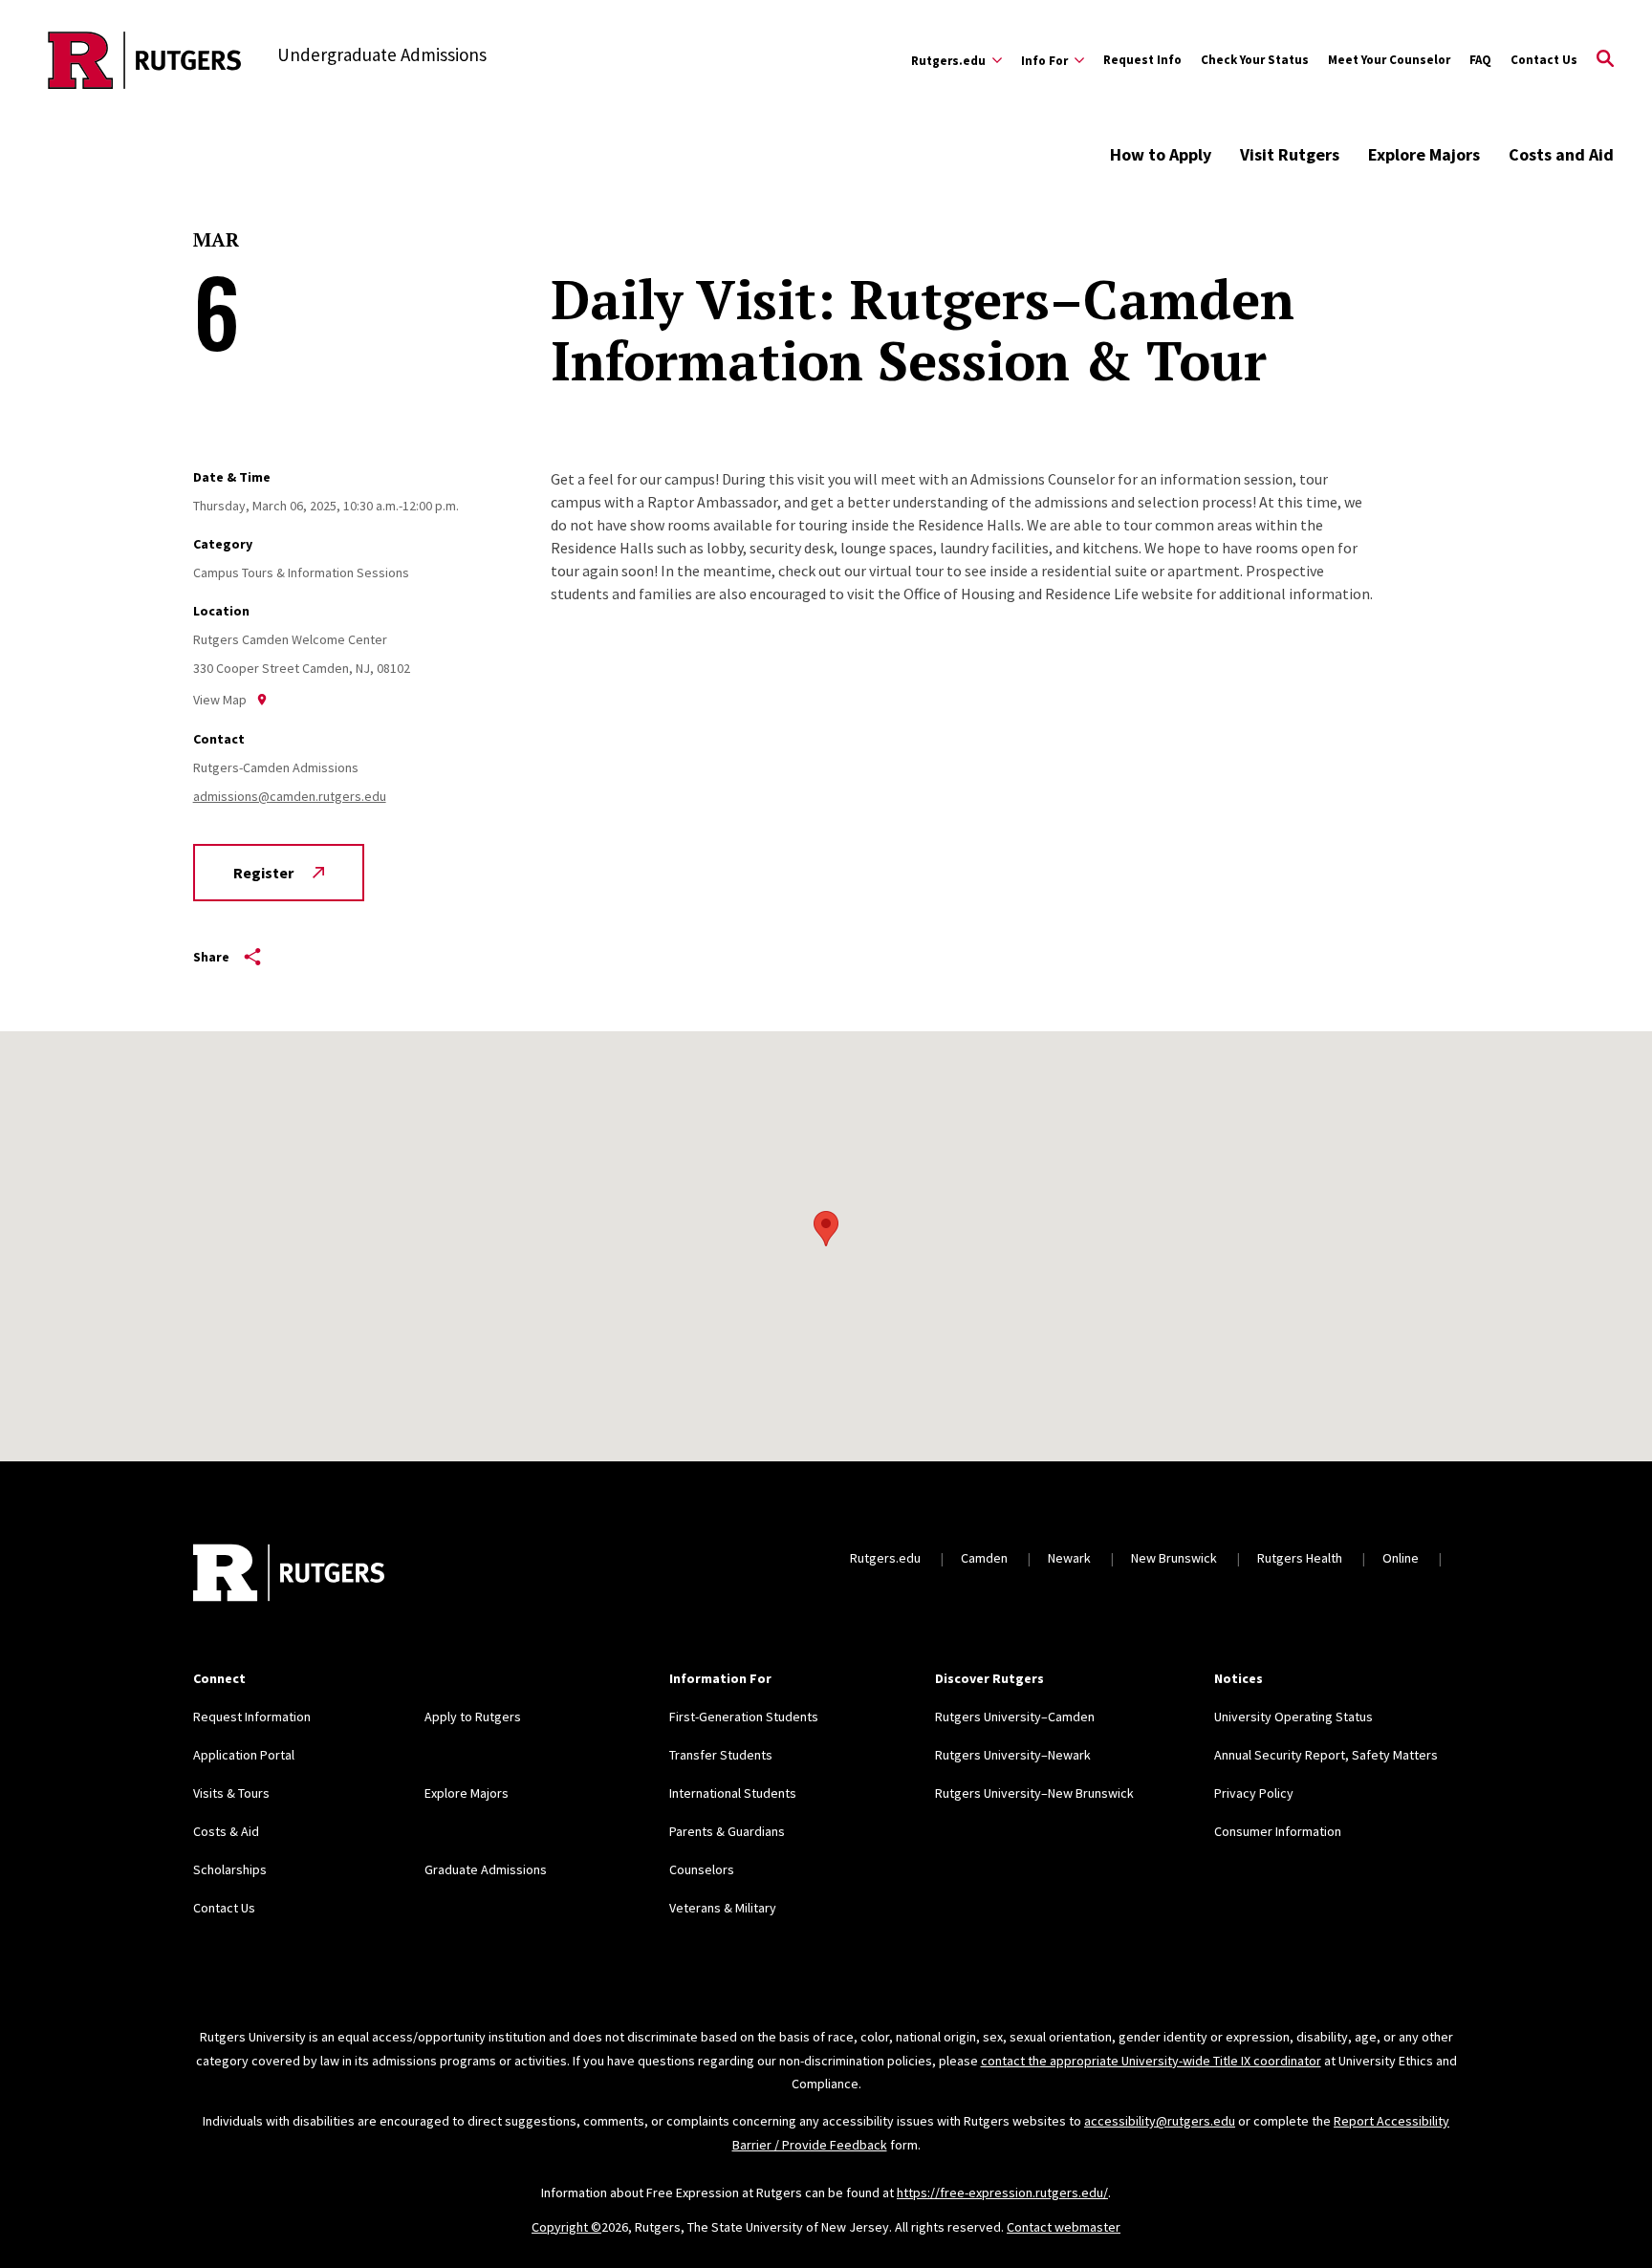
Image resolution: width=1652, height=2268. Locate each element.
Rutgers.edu (885, 1558)
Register (263, 873)
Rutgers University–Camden (1015, 1717)
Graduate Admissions (486, 1869)
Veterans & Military (723, 1908)
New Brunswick (1174, 1558)
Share (211, 957)
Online (1401, 1558)
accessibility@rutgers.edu (1160, 2121)
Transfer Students (721, 1755)
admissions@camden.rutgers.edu (290, 796)
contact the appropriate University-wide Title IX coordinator (1151, 2061)
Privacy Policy (1254, 1793)
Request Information (252, 1717)
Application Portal (244, 1755)
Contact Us (1544, 60)
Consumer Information (1278, 1831)
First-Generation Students (744, 1717)
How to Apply (1161, 154)
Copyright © (566, 2227)
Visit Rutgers (1290, 154)
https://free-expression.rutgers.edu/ (1002, 2192)
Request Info (1142, 60)
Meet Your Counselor (1389, 60)
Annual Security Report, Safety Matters (1326, 1755)
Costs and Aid (1561, 154)
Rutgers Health (1300, 1558)
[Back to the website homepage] (145, 60)
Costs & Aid (226, 1831)
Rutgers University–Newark (1013, 1755)
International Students (733, 1793)
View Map (220, 700)
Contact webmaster (1064, 2227)
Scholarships (230, 1869)
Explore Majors (1424, 154)
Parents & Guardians (727, 1831)
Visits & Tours (231, 1793)
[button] (826, 1229)
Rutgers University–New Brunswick (1034, 1793)
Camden (984, 1558)
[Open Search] (1605, 60)
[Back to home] (289, 1575)
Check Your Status (1255, 60)
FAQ (1480, 60)
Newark (1069, 1558)
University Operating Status (1293, 1717)
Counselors (702, 1869)
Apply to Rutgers (473, 1717)
